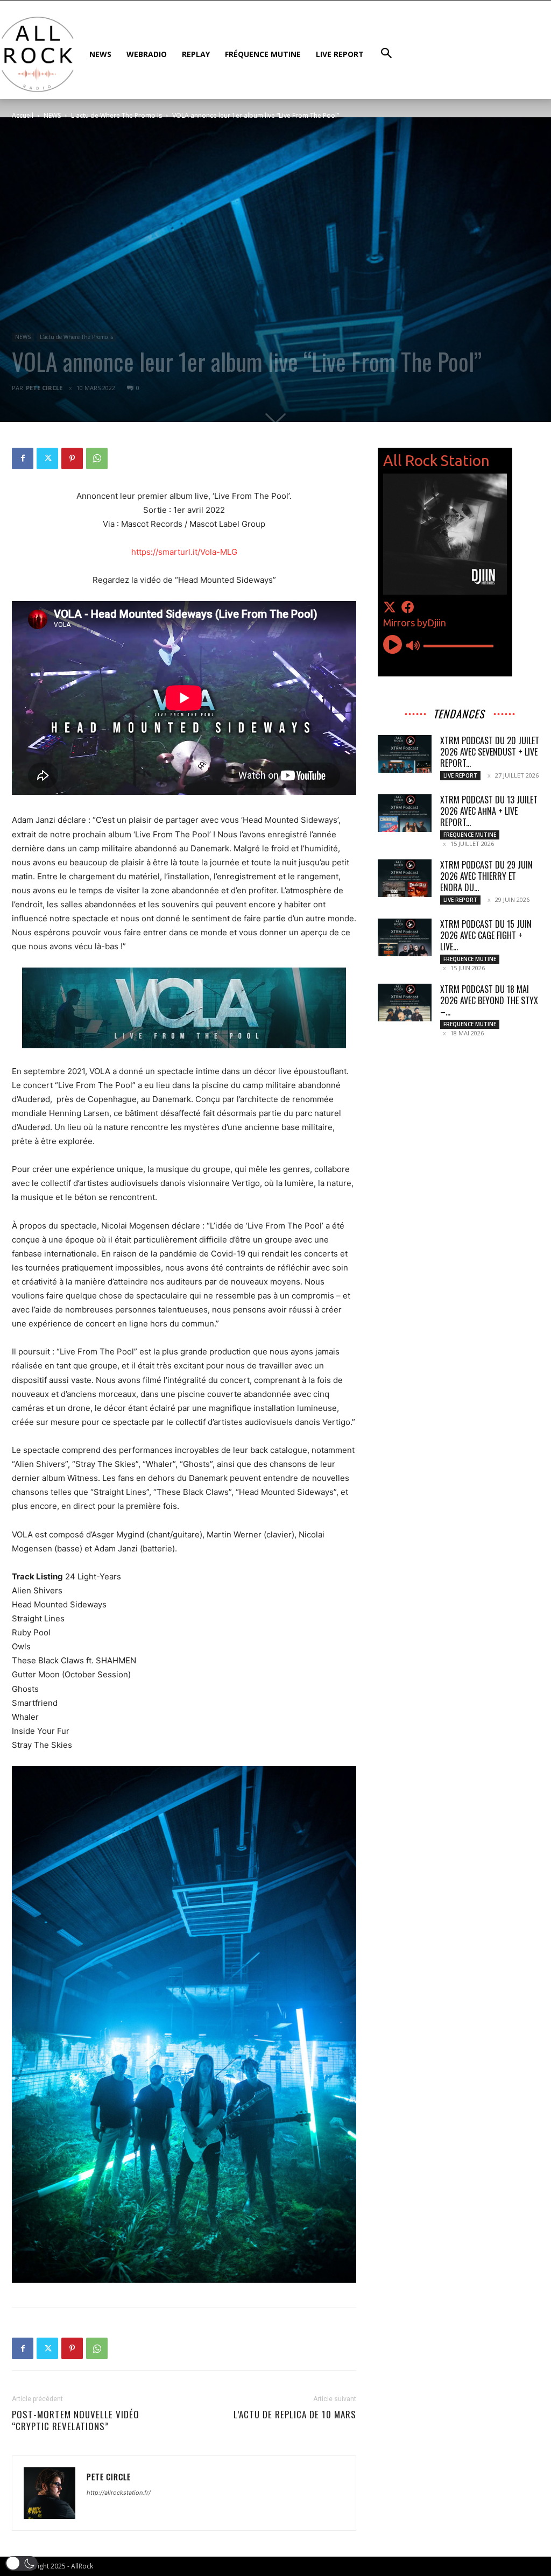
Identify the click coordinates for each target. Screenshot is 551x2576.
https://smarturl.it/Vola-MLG (184, 552)
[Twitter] (47, 458)
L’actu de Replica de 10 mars (295, 2415)
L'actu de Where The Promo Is (116, 115)
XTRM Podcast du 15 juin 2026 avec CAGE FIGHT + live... (486, 935)
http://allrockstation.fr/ (119, 2493)
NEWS (52, 115)
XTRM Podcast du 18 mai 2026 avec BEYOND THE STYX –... (489, 1000)
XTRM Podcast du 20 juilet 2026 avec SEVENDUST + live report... (490, 752)
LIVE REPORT (460, 775)
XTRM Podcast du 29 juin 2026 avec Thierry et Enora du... (486, 876)
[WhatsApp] (97, 458)
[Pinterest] (72, 458)
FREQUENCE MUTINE (470, 835)
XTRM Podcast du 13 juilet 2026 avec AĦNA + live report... (489, 811)
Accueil (23, 115)
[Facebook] (23, 458)
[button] (22, 2563)
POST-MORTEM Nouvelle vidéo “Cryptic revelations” (76, 2420)
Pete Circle (44, 388)
